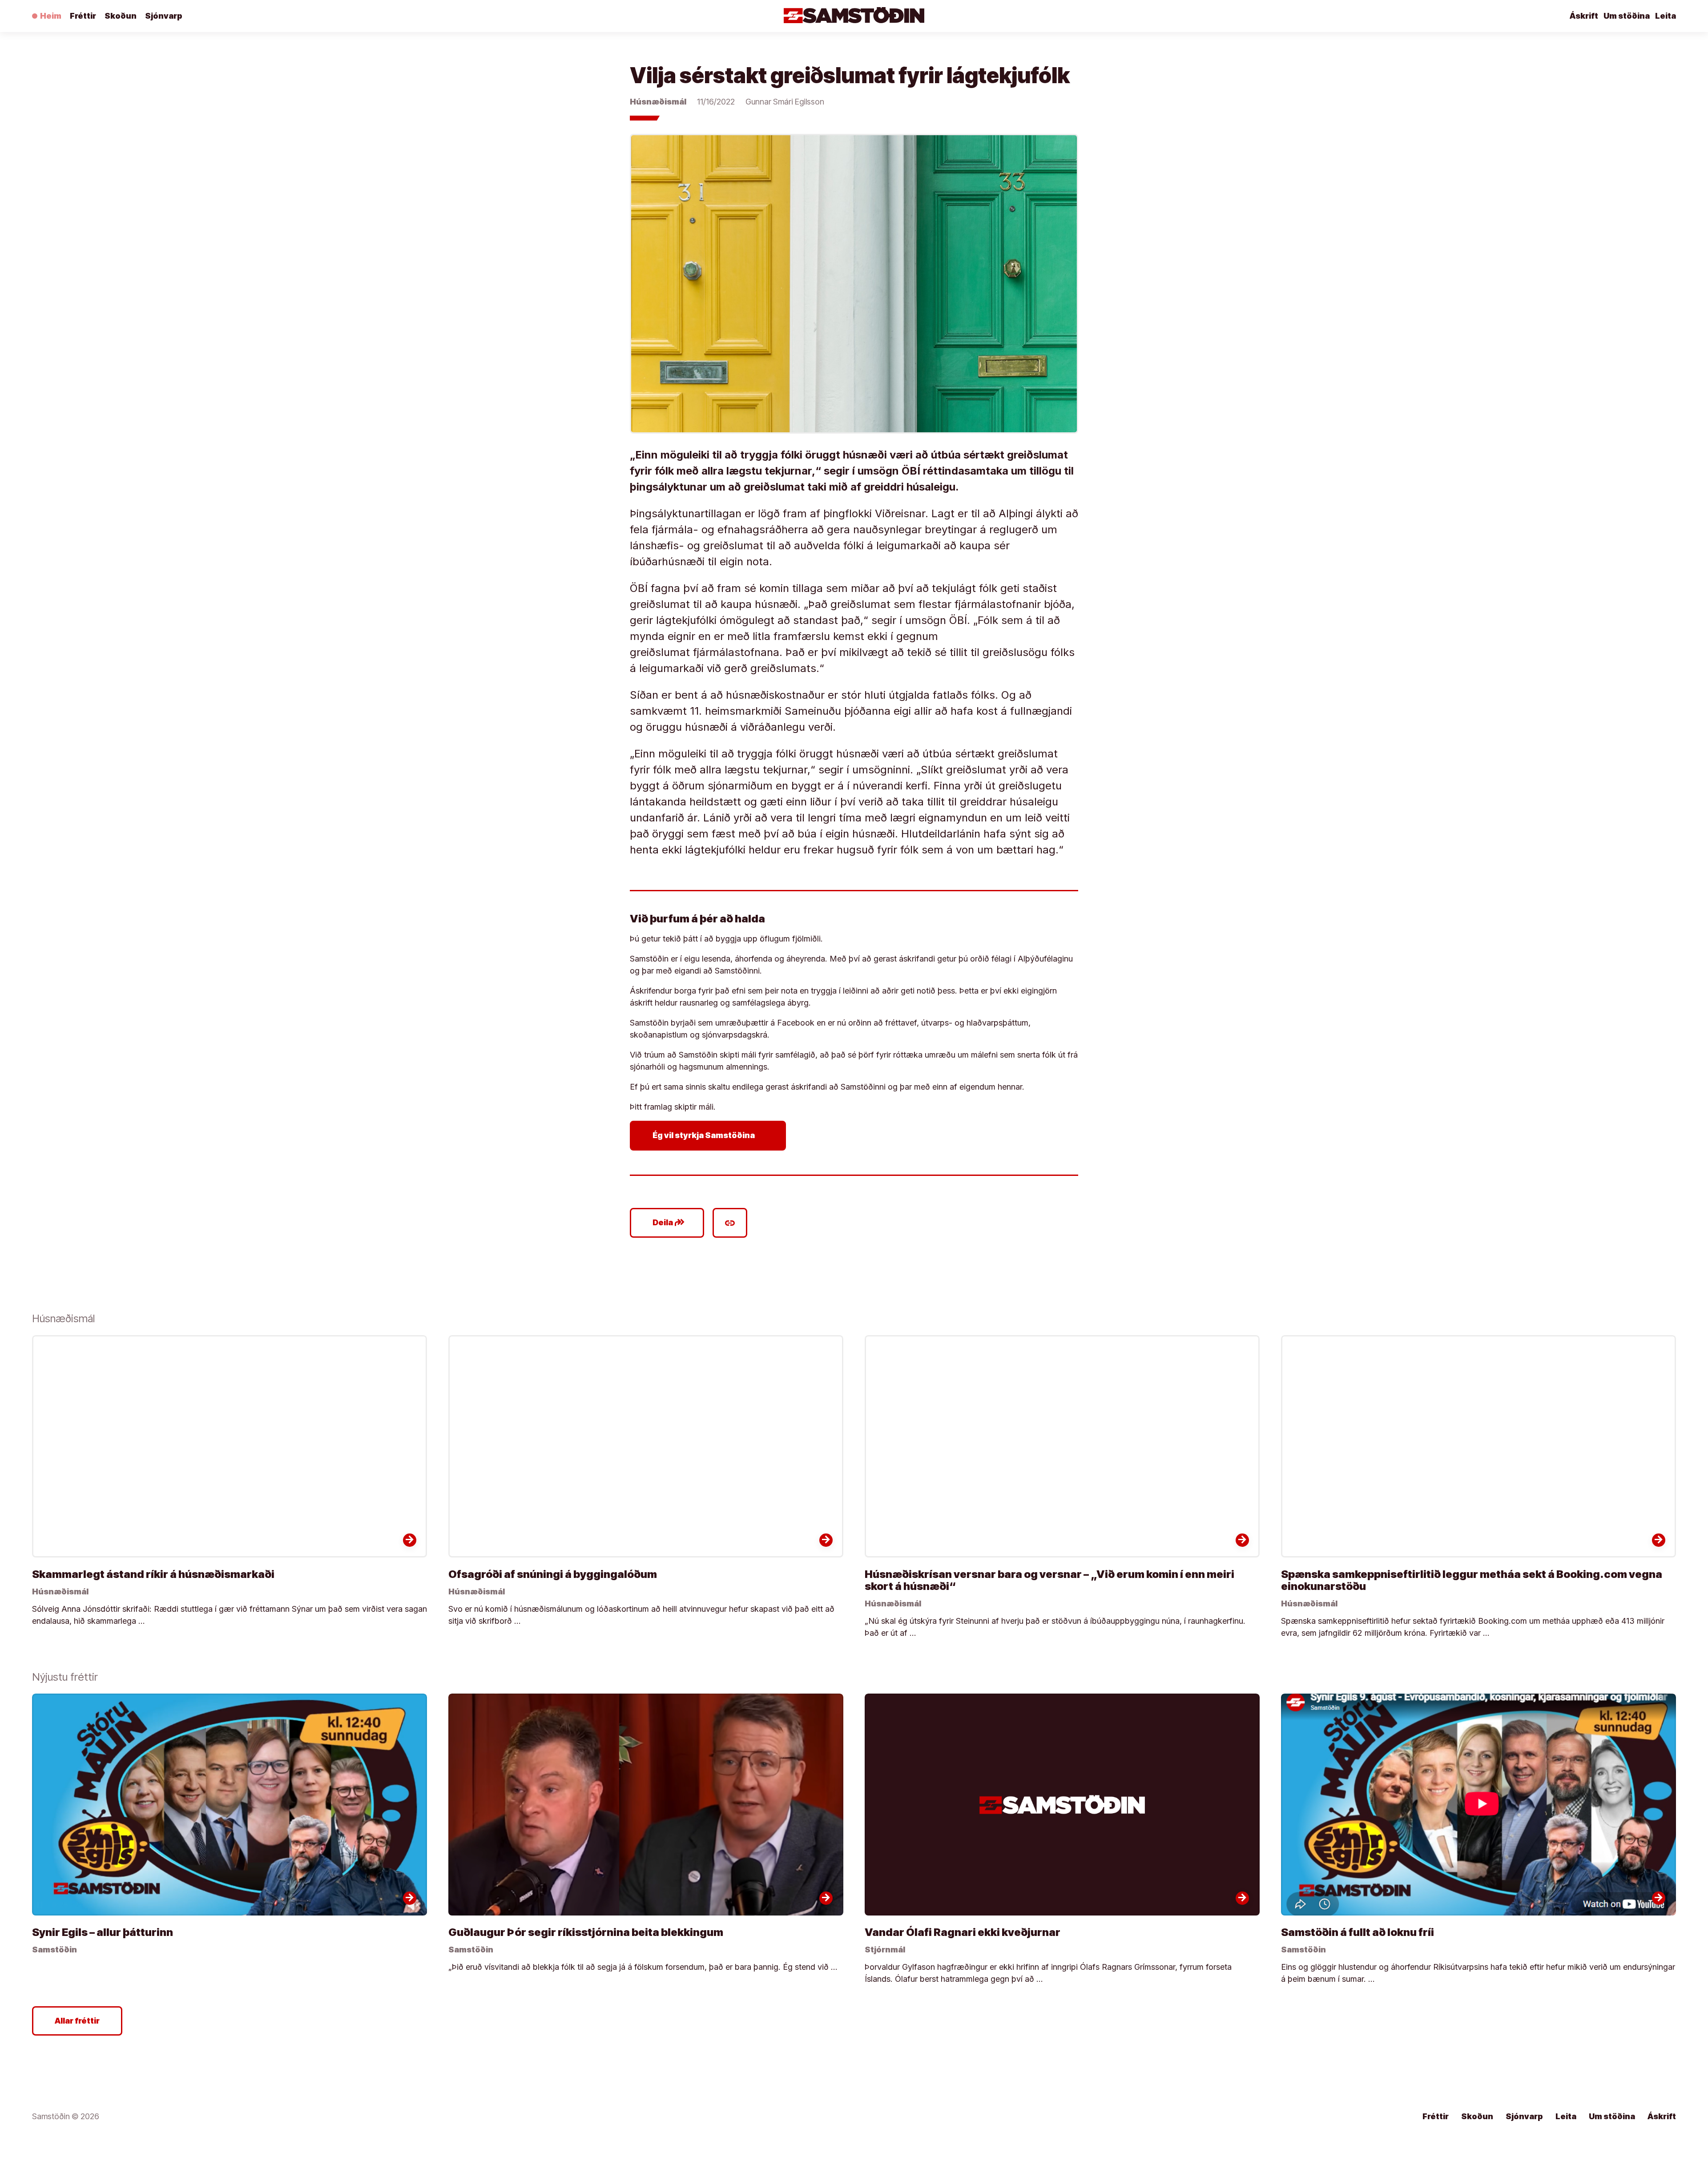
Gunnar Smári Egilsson (785, 102)
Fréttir (83, 16)
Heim (51, 16)
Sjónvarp (164, 16)
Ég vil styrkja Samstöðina (710, 1135)
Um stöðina (1627, 16)
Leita (1666, 16)
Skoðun (121, 16)
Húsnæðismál (658, 102)
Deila (669, 1223)
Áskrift (1584, 16)
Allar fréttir (77, 2021)
